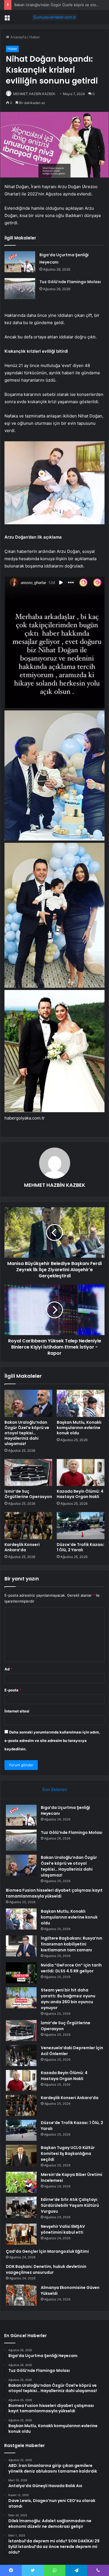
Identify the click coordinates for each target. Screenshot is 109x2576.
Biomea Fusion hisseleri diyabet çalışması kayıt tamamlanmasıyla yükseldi (54, 1893)
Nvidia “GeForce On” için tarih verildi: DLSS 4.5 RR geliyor (71, 1968)
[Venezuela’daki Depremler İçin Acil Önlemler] (21, 2056)
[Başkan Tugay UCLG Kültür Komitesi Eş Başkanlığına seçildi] (21, 2155)
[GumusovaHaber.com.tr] (54, 17)
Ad (8, 1669)
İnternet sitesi (17, 1711)
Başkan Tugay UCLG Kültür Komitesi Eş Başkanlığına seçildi (68, 2153)
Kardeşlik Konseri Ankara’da (22, 1547)
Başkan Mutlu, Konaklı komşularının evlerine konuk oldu (79, 1428)
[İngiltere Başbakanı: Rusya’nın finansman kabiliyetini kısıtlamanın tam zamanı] (21, 1946)
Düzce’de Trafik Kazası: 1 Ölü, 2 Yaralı (81, 1547)
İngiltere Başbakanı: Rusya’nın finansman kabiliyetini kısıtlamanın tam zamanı (72, 1944)
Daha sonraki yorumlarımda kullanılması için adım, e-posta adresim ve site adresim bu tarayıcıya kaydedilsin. (52, 1741)
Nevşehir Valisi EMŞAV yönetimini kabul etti (63, 2229)
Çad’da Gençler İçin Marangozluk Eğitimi (47, 2251)
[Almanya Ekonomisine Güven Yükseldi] (21, 2295)
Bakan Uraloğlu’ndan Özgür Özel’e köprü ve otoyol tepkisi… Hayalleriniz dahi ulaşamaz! (27, 1433)
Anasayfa (18, 37)
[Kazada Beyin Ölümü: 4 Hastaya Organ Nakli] (81, 1472)
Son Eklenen (55, 1789)
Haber (35, 37)
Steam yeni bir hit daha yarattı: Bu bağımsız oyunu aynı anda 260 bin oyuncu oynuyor (68, 1999)
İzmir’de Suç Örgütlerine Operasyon (28, 1494)
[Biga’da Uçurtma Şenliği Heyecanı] (20, 262)
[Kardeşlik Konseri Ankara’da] (28, 1525)
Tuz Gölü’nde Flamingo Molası (70, 282)
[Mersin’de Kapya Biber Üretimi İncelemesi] (21, 2182)
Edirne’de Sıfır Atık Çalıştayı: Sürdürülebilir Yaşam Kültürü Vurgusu (70, 2205)
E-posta (13, 1690)
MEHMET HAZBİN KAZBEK (34, 94)
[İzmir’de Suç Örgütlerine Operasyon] (28, 1472)
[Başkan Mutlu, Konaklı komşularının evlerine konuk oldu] (81, 1403)
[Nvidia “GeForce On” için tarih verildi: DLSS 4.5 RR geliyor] (21, 1973)
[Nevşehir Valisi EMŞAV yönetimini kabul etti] (21, 2234)
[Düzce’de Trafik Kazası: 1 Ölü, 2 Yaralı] (81, 1525)
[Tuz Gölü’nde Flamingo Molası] (20, 289)
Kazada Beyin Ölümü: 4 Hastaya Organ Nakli (80, 1494)
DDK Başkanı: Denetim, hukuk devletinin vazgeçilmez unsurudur (46, 2269)
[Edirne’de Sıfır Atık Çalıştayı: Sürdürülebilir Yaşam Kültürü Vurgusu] (21, 2207)
